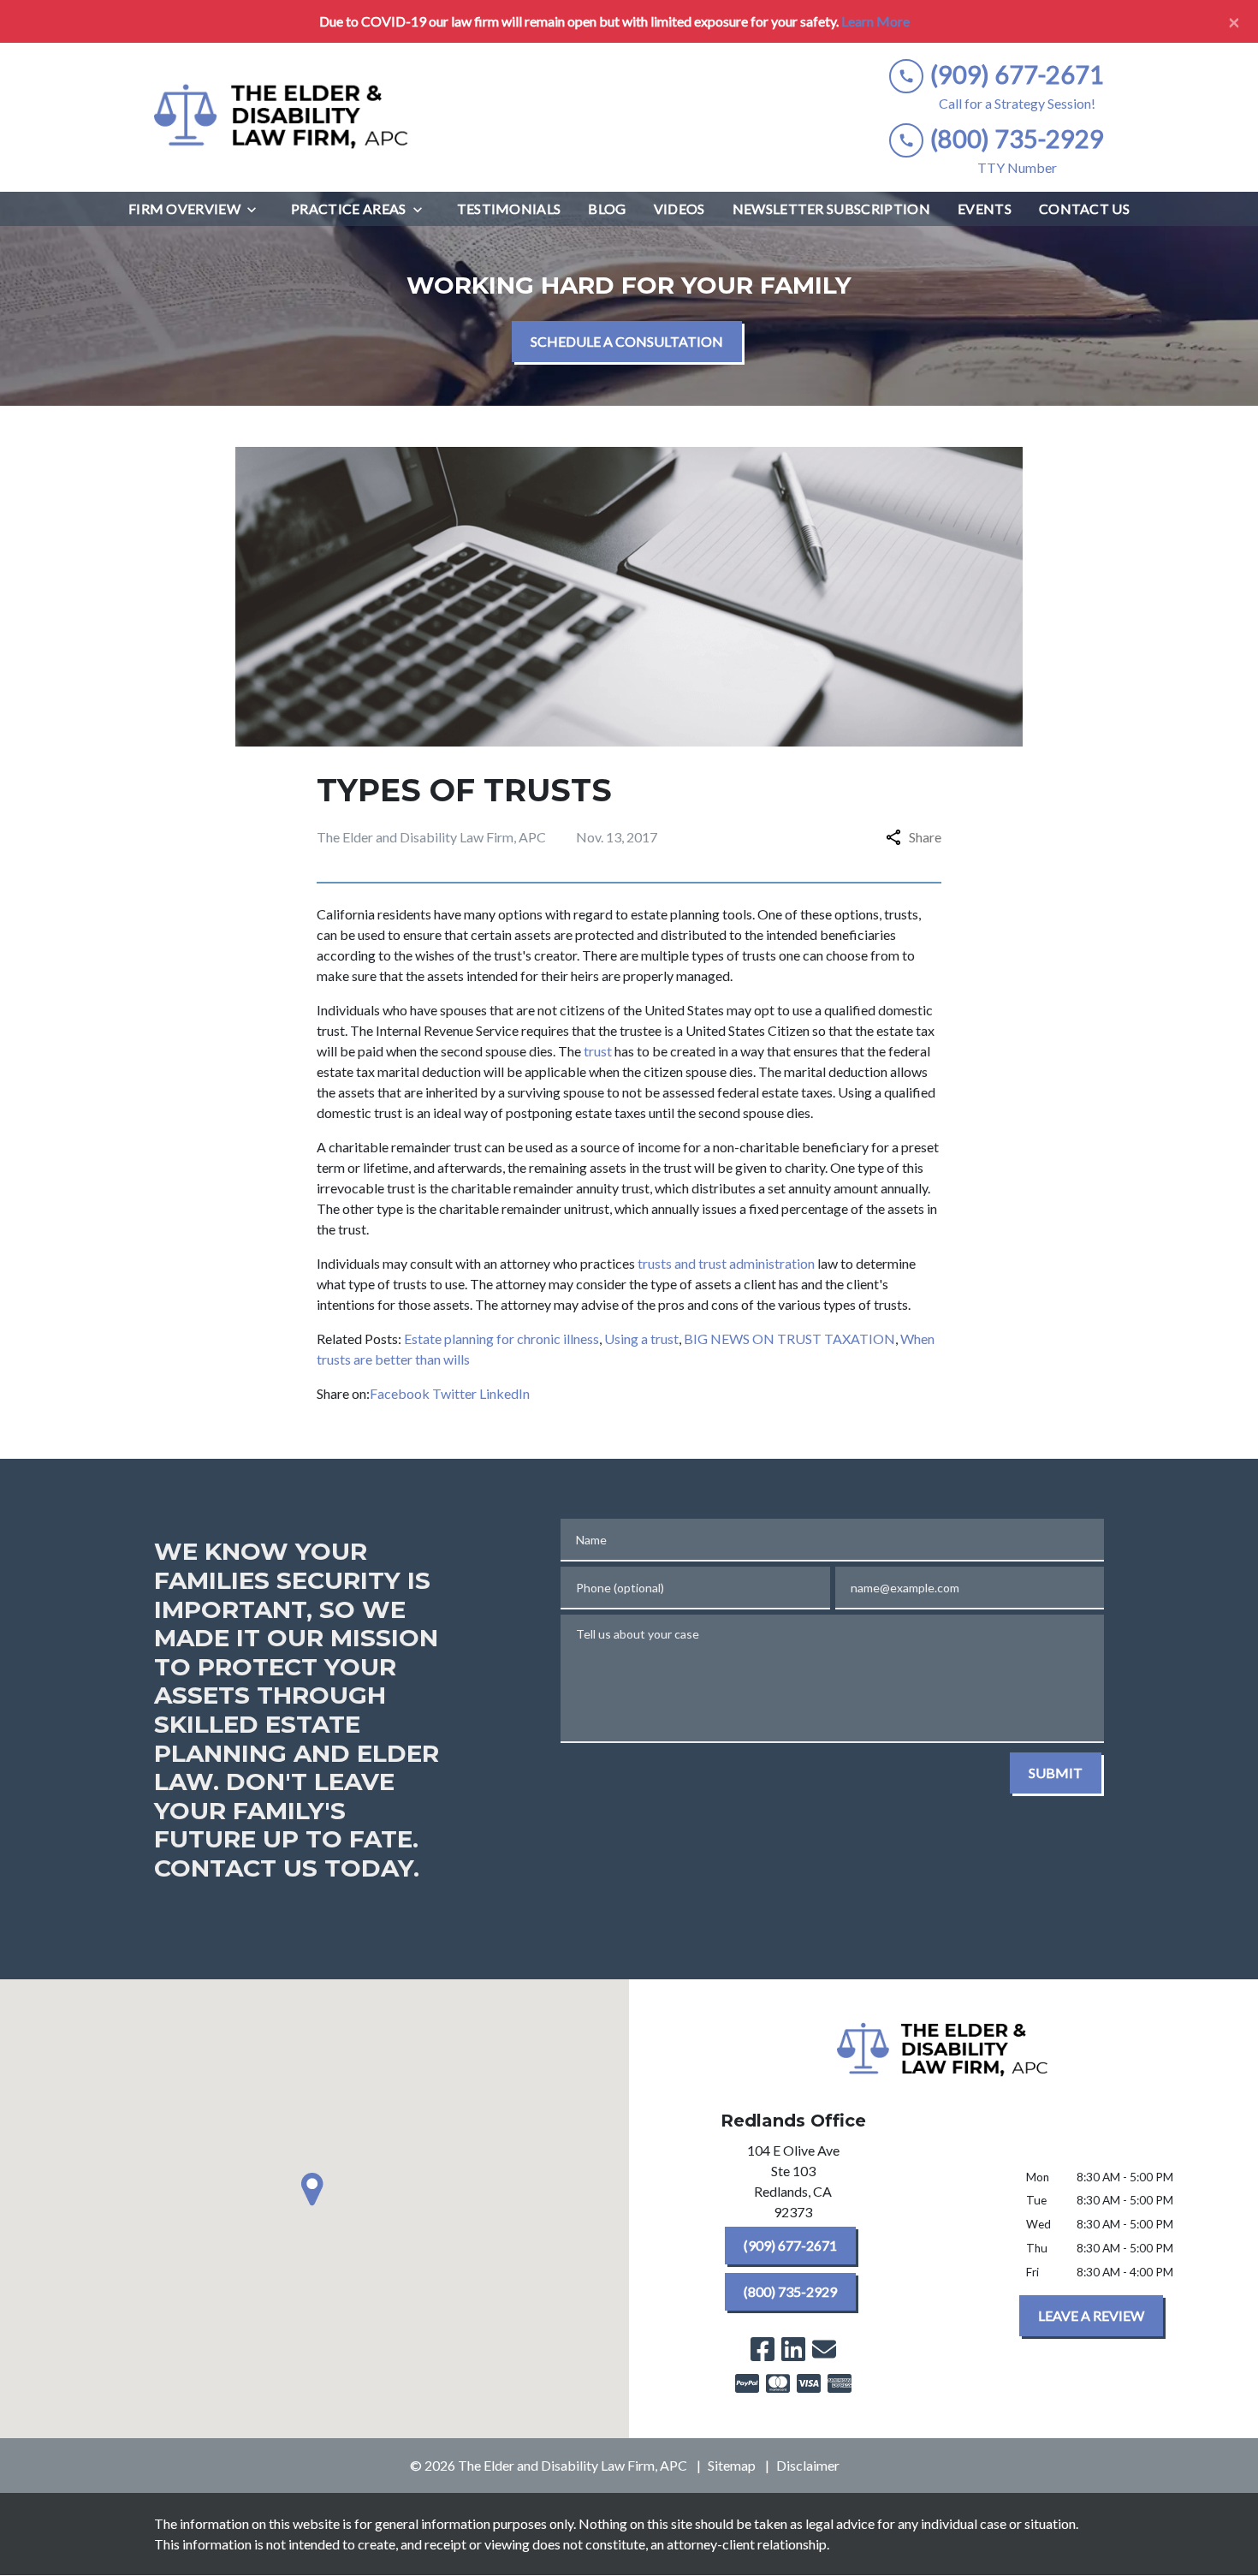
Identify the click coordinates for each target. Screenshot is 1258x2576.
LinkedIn (504, 1393)
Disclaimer (808, 2465)
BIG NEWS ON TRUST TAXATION (789, 1339)
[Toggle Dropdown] (257, 209)
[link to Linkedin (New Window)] (793, 2349)
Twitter (454, 1393)
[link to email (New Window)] (824, 2349)
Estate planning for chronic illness (501, 1339)
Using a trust (641, 1339)
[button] (315, 2189)
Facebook (400, 1393)
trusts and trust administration (726, 1263)
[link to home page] (282, 117)
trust (598, 1051)
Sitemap (732, 2465)
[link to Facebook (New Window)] (763, 2349)
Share (925, 837)
